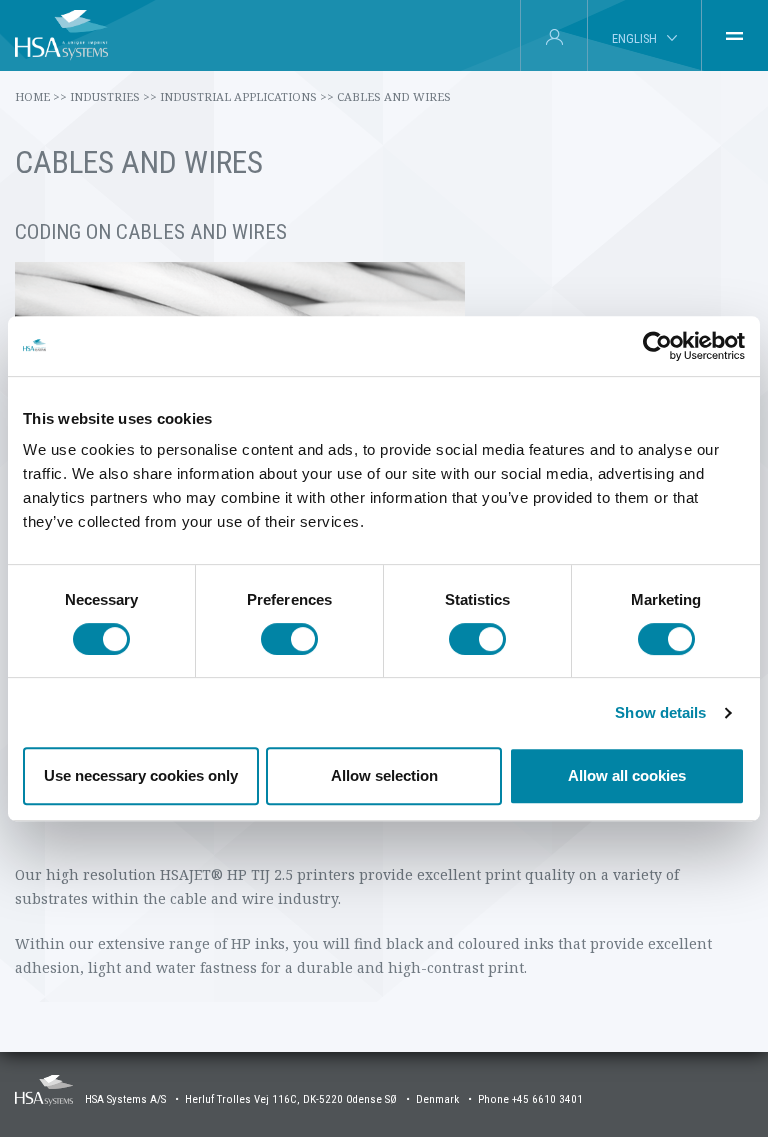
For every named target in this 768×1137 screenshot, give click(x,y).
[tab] (734, 36)
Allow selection (384, 775)
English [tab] (634, 38)
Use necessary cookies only (141, 775)
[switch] (289, 639)
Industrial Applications (247, 96)
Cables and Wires (394, 96)
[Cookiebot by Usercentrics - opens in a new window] (657, 346)
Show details (660, 712)
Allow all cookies (627, 775)
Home (41, 96)
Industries (113, 96)
